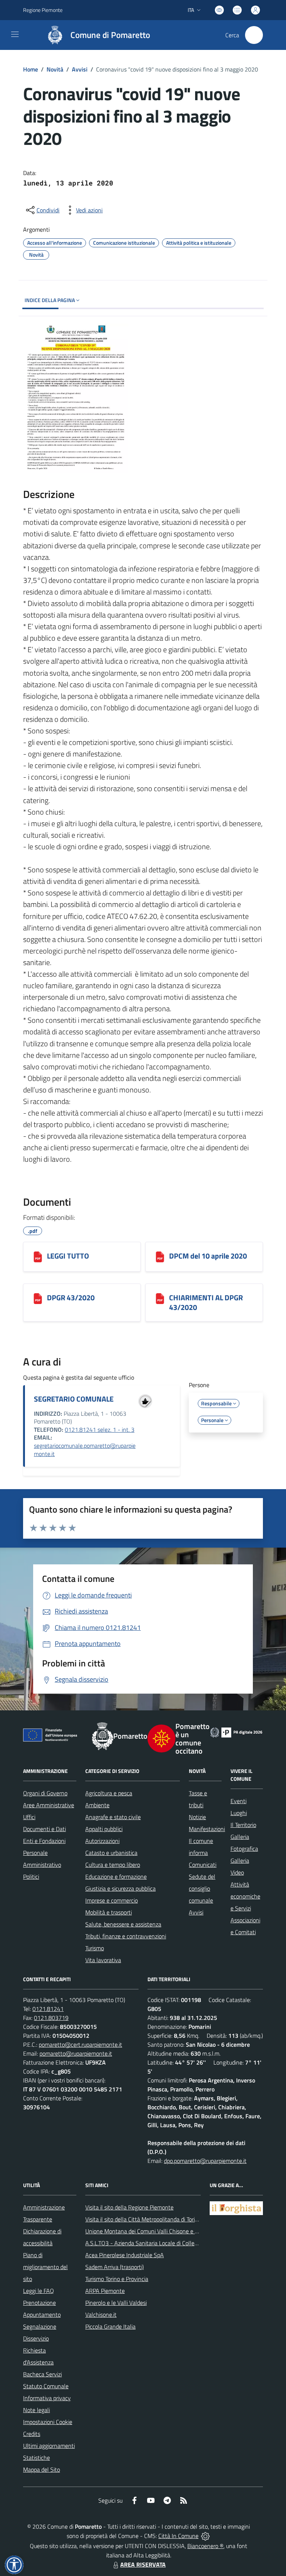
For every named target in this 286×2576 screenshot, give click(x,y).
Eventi (239, 1801)
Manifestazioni (207, 1829)
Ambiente (97, 1805)
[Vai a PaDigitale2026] (236, 1732)
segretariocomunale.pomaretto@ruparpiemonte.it (85, 1450)
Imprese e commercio (112, 1900)
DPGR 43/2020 (71, 1297)
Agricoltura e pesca (109, 1793)
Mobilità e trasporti (109, 1912)
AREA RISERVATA (143, 2564)
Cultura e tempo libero (113, 1865)
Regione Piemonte (43, 10)
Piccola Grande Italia (110, 2326)
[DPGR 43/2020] (38, 1298)
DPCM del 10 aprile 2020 (208, 1256)
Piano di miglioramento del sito (45, 2267)
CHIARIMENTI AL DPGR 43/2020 (206, 1302)
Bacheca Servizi (42, 2374)
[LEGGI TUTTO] (38, 1257)
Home (31, 69)
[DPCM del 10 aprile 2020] (160, 1257)
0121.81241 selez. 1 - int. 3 (100, 1430)
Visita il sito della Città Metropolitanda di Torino (143, 2219)
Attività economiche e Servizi (245, 1896)
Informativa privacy (47, 2398)
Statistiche (36, 2458)
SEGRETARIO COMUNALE (74, 1399)
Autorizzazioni (102, 1841)
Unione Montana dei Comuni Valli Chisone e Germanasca (155, 2231)
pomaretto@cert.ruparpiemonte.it (80, 2044)
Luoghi (239, 1813)
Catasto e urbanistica (111, 1853)
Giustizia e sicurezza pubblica (120, 1888)
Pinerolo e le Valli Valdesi (116, 2303)
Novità (55, 69)
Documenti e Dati (45, 1829)
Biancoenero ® (205, 2546)
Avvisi (80, 69)
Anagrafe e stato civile (113, 1817)
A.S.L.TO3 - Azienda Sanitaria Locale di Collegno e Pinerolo (158, 2243)
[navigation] (15, 34)
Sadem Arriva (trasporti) (115, 2267)
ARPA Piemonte (105, 2291)
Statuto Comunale (46, 2386)
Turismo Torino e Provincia (117, 2279)
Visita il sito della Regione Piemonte (129, 2207)
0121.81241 (48, 2009)
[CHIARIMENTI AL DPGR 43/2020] (160, 1298)
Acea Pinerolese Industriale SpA (125, 2255)
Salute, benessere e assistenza (123, 1924)
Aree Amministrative (49, 1805)
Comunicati (203, 1865)
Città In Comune (178, 2536)
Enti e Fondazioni (44, 1841)
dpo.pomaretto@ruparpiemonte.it (205, 2161)
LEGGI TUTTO (68, 1256)
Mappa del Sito (42, 2469)
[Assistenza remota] (205, 2536)
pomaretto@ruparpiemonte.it (76, 2053)
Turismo (95, 1948)
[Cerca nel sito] (254, 35)
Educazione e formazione (116, 1877)
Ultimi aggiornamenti (49, 2446)
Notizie (197, 1817)
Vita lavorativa (103, 1960)
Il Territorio (243, 1825)
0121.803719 (51, 2018)
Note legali (36, 2410)
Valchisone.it (101, 2315)
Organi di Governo (45, 1793)
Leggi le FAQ (39, 2291)
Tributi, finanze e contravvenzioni (126, 1936)
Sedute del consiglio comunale (202, 1888)
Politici (31, 1877)
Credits (32, 2434)
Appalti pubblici (104, 1829)
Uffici (29, 1817)
